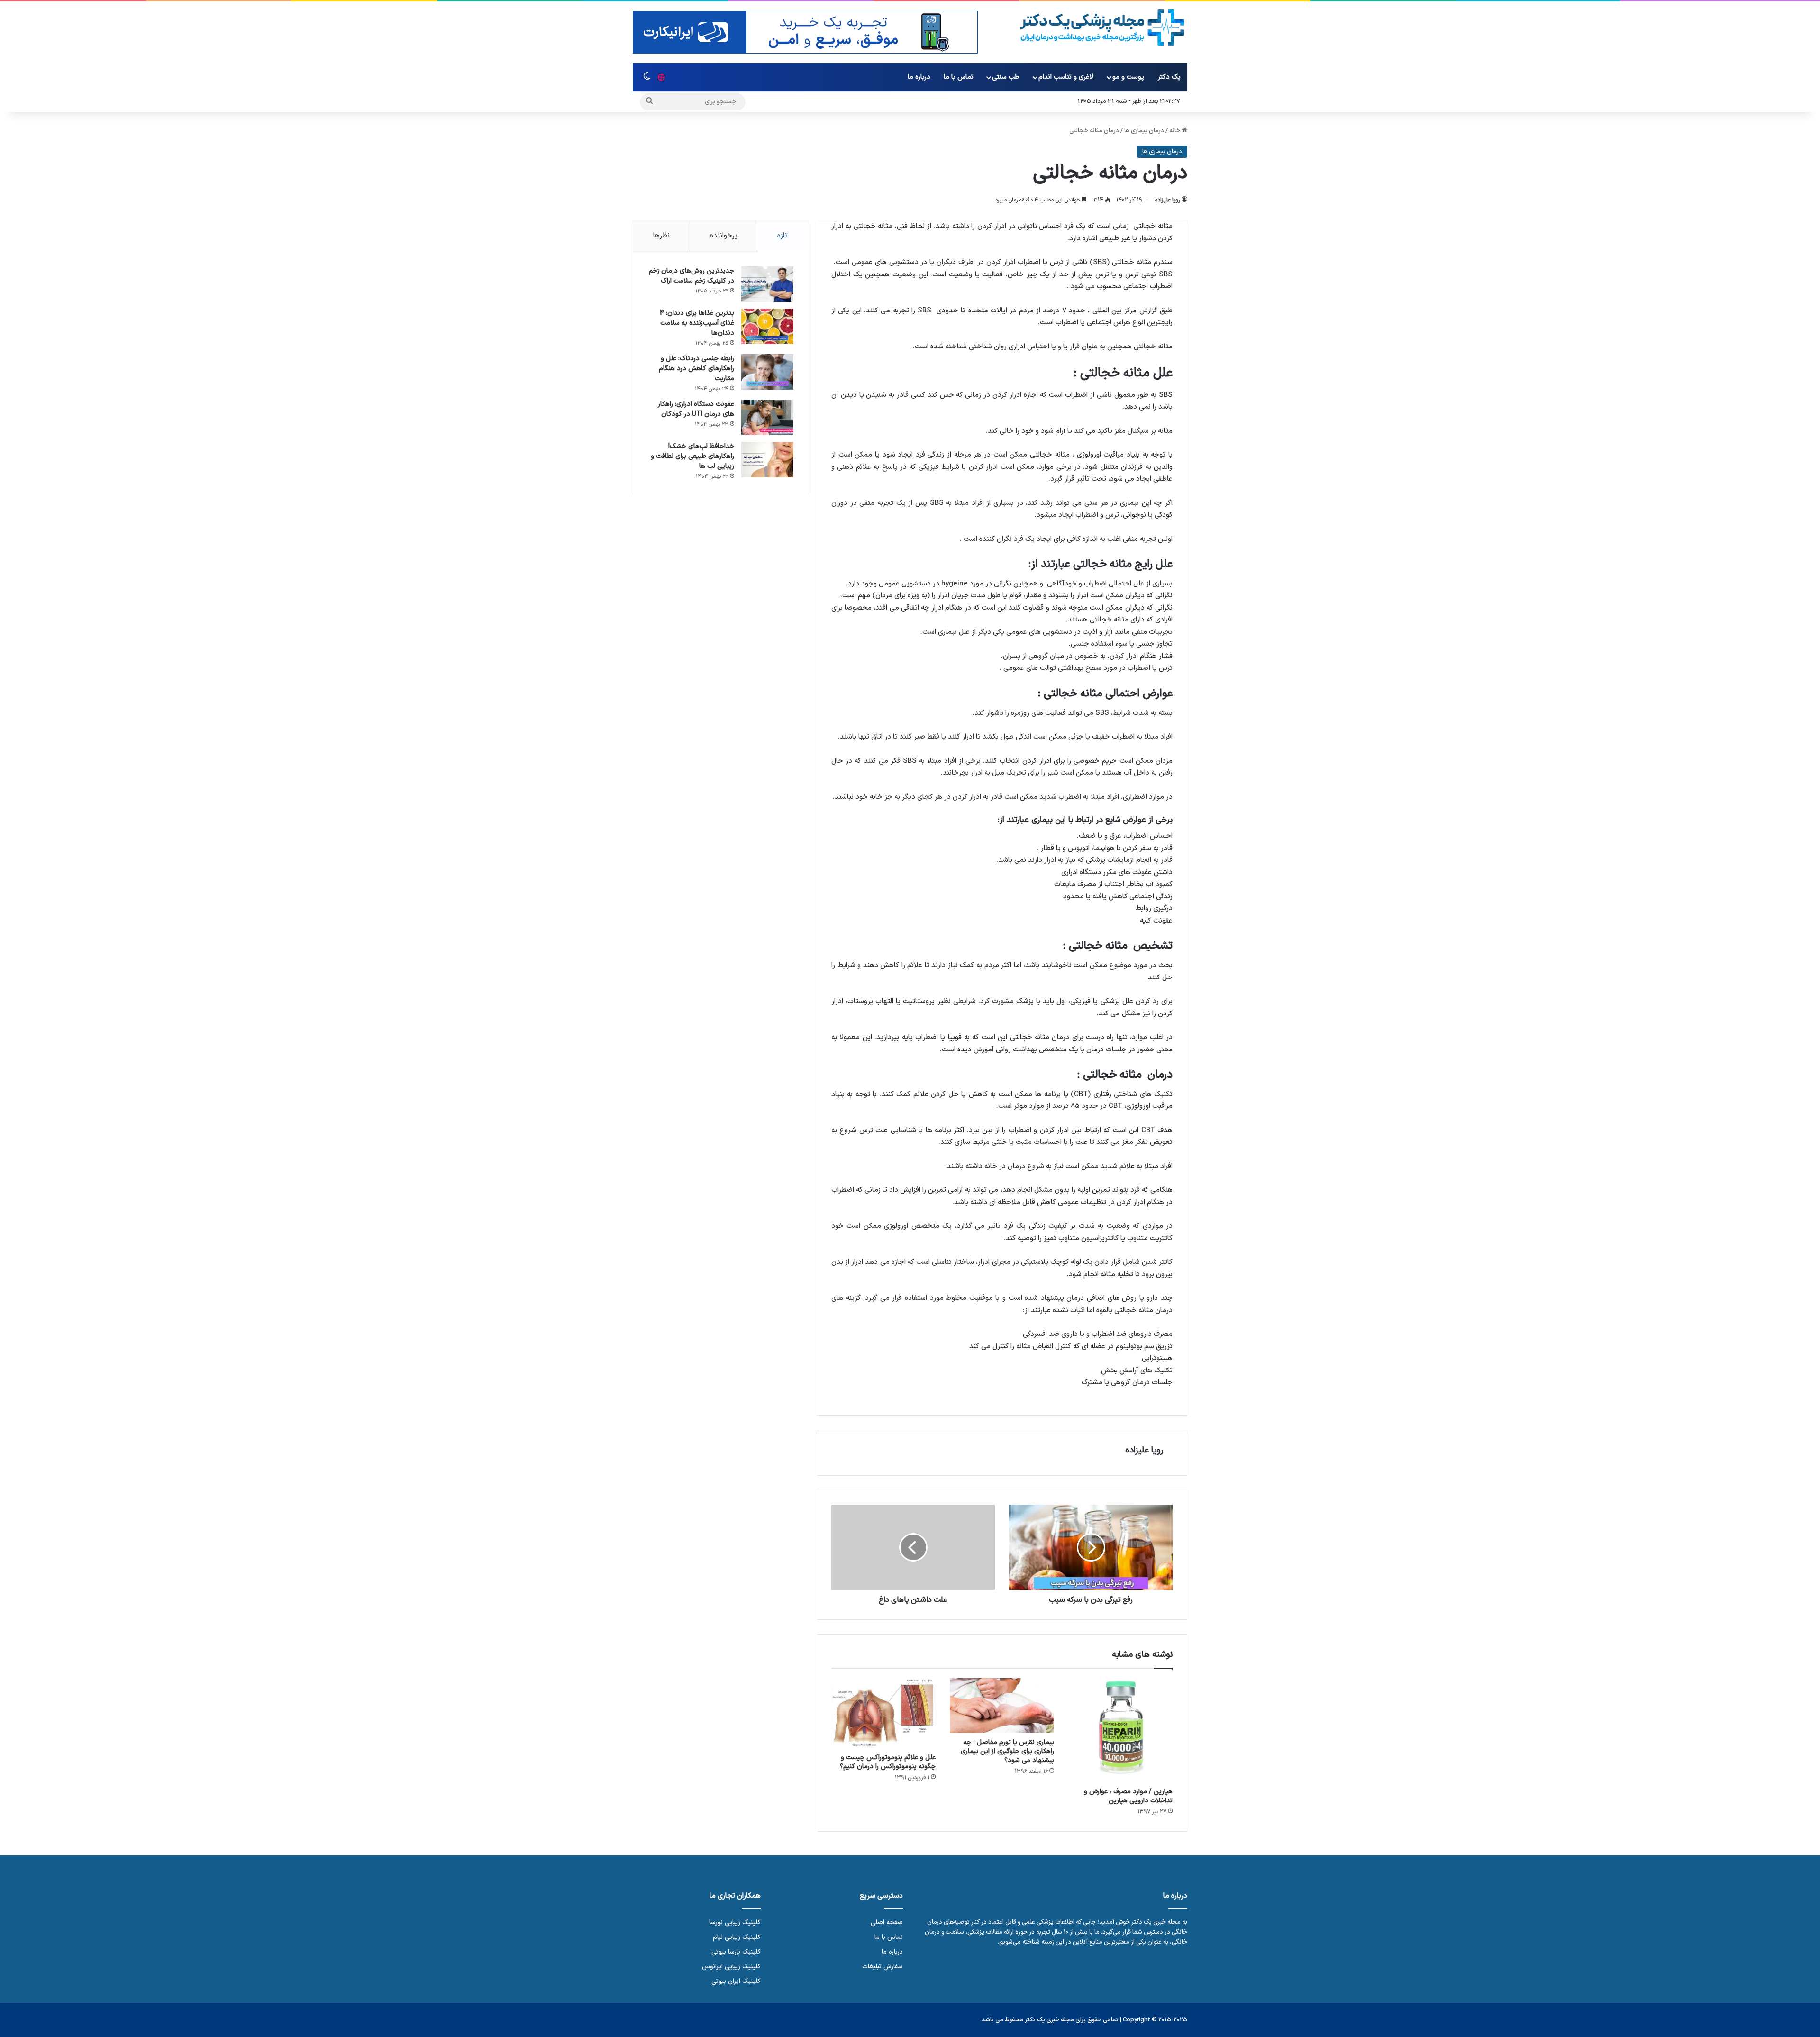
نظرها (661, 236)
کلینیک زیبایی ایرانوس (731, 1967)
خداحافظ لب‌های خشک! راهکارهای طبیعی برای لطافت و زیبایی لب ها (692, 456)
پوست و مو (1128, 77)
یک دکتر (1169, 77)
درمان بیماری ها (1144, 131)
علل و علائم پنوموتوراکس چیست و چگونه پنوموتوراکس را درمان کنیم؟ (888, 1762)
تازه (783, 236)
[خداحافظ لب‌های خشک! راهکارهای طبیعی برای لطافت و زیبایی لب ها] (767, 460)
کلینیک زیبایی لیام (737, 1937)
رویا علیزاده (1168, 200)
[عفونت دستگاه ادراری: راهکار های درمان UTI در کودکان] (767, 417)
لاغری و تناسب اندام (1066, 77)
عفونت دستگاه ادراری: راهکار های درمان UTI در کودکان (696, 409)
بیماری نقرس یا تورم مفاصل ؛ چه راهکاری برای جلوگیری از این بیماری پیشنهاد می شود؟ (1007, 1751)
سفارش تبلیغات (883, 1967)
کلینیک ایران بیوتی (736, 1981)
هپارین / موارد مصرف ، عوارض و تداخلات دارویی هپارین (1128, 1796)
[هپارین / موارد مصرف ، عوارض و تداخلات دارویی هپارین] (1120, 1730)
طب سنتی (1006, 77)
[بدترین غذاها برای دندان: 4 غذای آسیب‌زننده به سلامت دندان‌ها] (767, 326)
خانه (1175, 131)
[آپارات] (661, 77)
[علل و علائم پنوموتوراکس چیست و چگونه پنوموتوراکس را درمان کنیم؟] (883, 1713)
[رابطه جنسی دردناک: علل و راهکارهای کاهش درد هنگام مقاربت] (767, 372)
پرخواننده (724, 236)
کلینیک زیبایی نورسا (735, 1923)
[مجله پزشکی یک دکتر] (1102, 28)
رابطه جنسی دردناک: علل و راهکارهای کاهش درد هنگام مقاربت (696, 369)
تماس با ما (959, 77)
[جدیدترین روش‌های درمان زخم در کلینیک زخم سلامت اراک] (767, 284)
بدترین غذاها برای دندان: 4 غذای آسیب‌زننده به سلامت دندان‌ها (697, 323)
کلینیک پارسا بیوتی (736, 1952)
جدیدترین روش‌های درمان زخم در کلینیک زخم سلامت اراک (692, 276)
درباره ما (919, 77)
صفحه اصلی (887, 1923)
